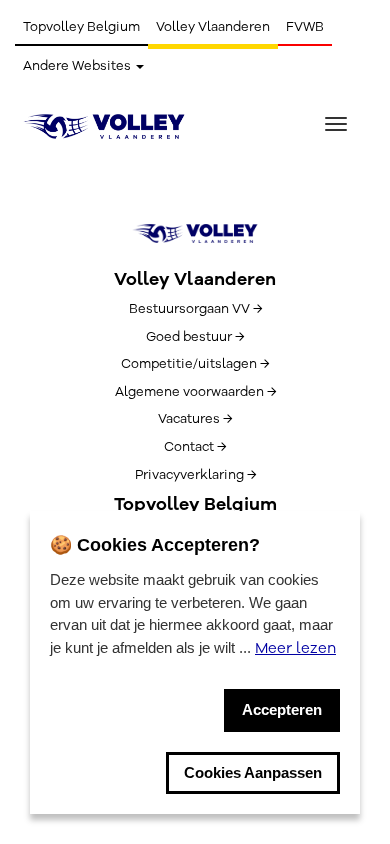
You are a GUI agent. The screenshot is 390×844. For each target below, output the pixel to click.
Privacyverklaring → (195, 475)
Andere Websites (78, 66)
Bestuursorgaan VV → (195, 309)
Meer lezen (295, 648)
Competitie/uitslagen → (195, 364)
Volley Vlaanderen (213, 27)
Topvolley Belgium (81, 27)
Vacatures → (195, 419)
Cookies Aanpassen (253, 772)
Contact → (195, 447)
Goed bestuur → (195, 337)
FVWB (305, 27)
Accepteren (282, 709)
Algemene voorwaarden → (195, 392)
